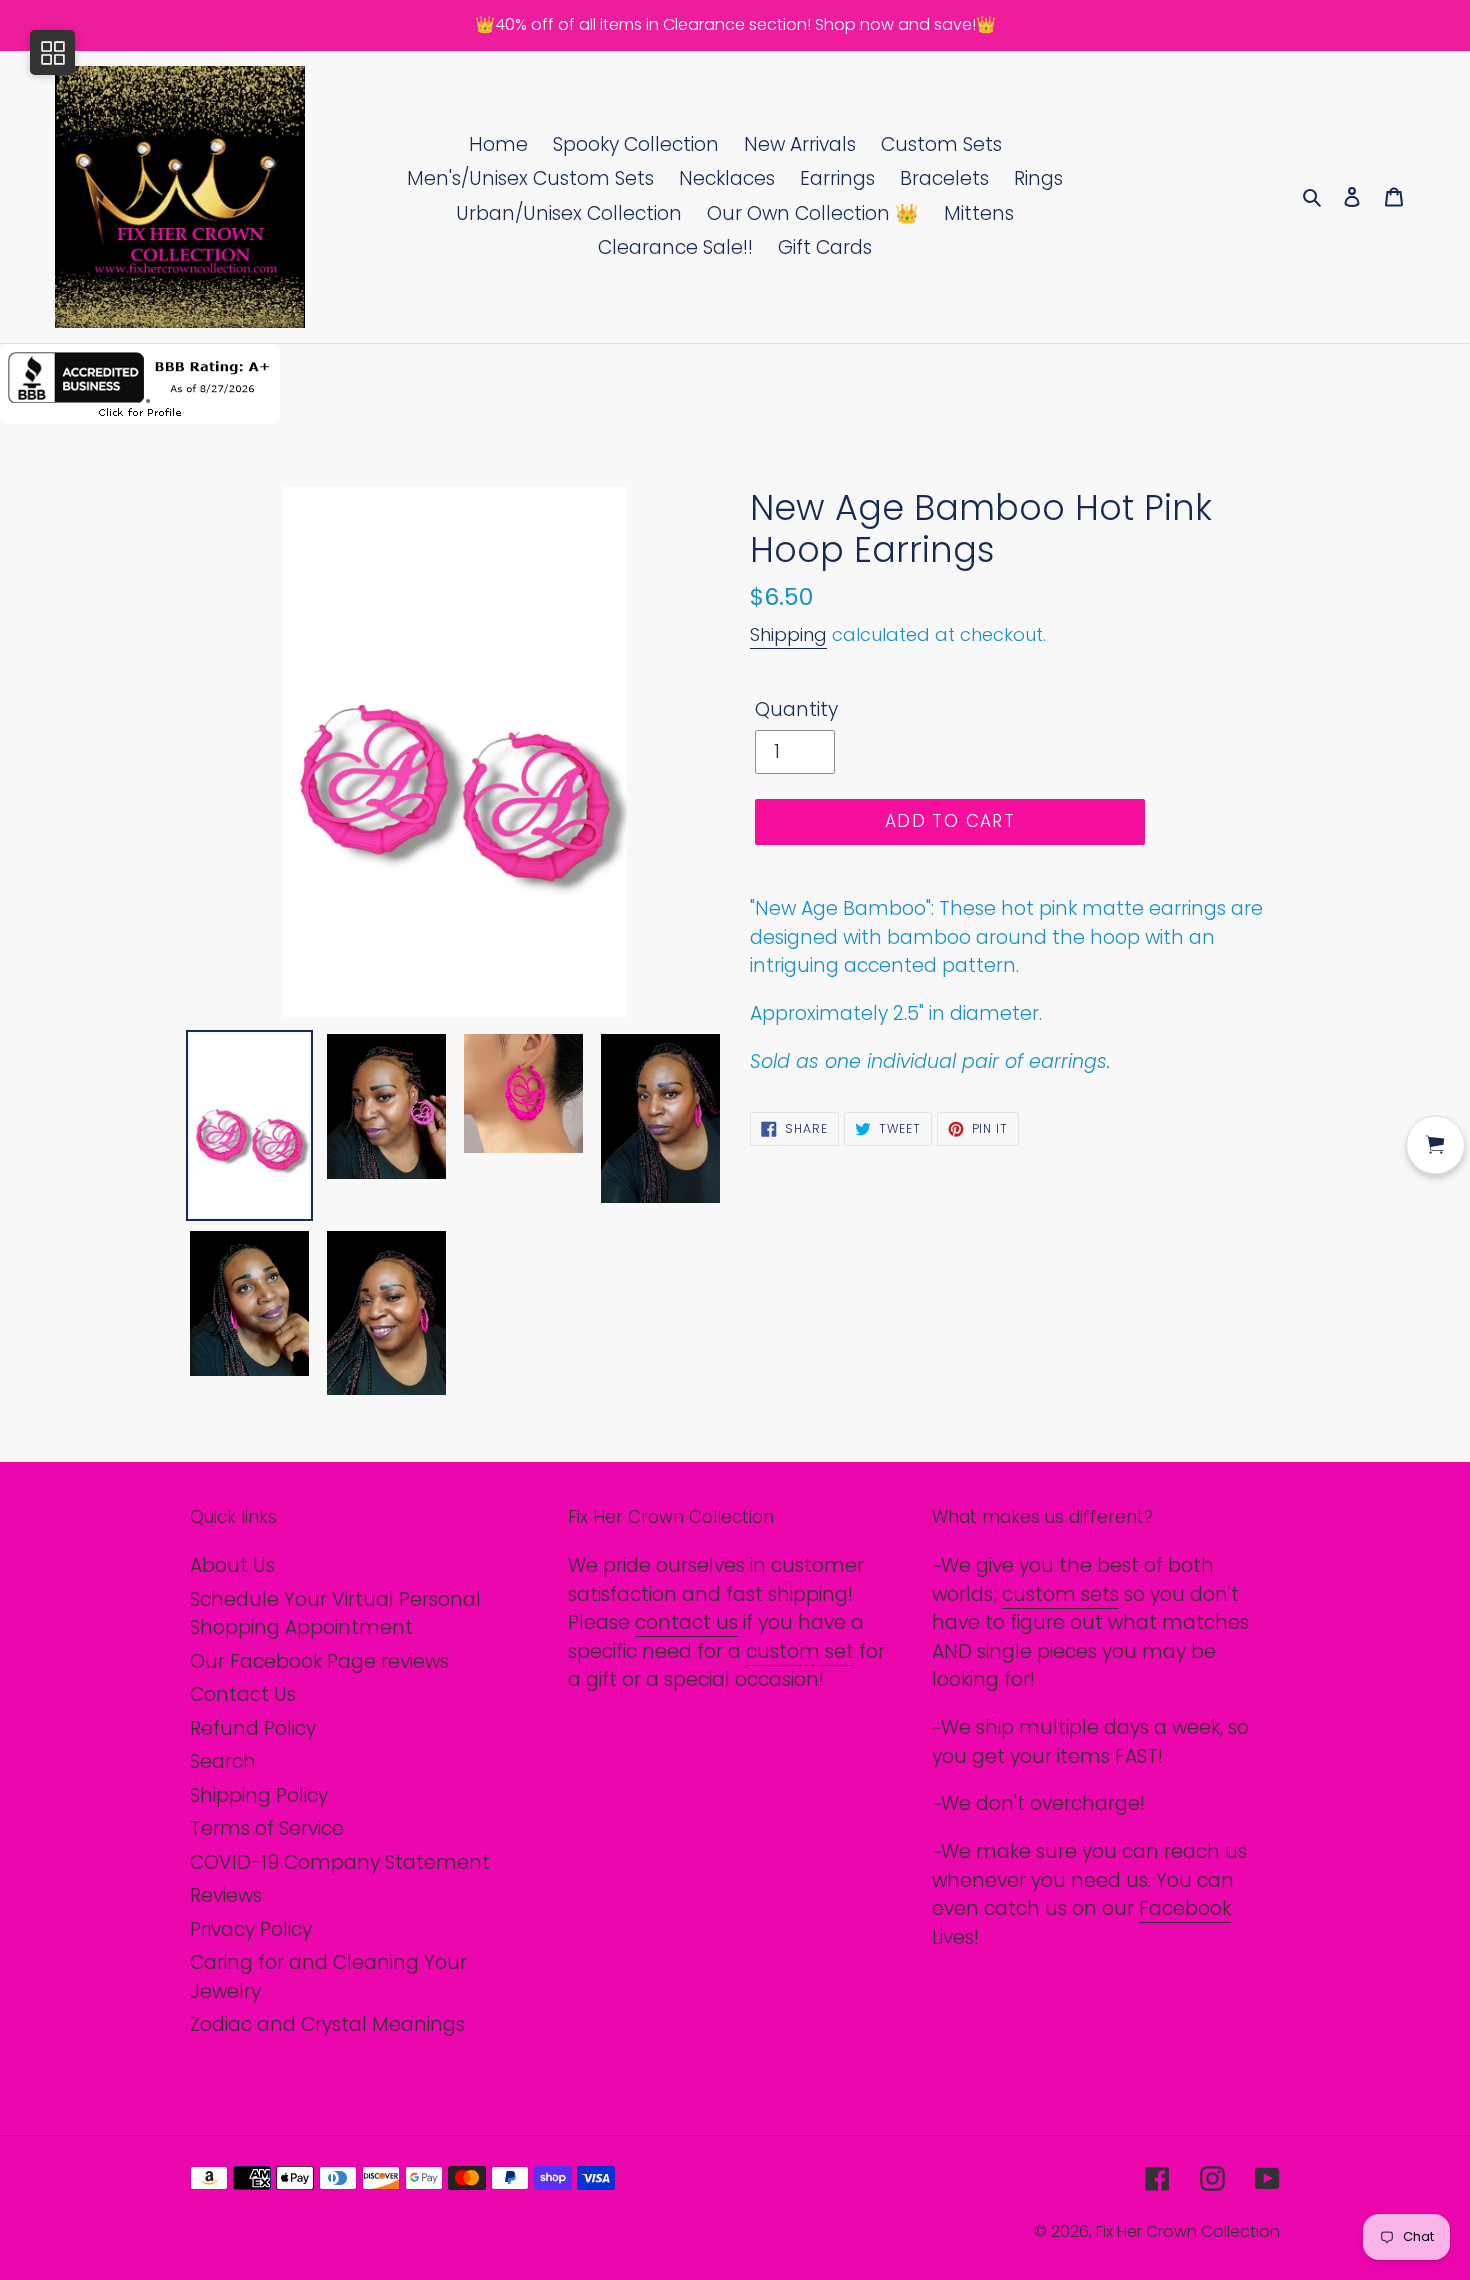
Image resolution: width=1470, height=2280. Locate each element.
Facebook (1185, 1908)
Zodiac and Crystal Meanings (327, 2024)
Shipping (788, 634)
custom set (800, 1651)
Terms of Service (267, 1828)
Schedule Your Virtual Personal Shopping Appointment (335, 1614)
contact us (686, 1622)
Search (223, 1761)
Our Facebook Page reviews (319, 1661)
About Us (232, 1565)
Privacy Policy (251, 1929)
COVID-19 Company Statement (340, 1862)
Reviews (226, 1895)
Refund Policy (253, 1728)
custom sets (1060, 1594)
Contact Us (243, 1694)
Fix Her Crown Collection (1188, 2231)
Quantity (796, 709)
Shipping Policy (259, 1795)
